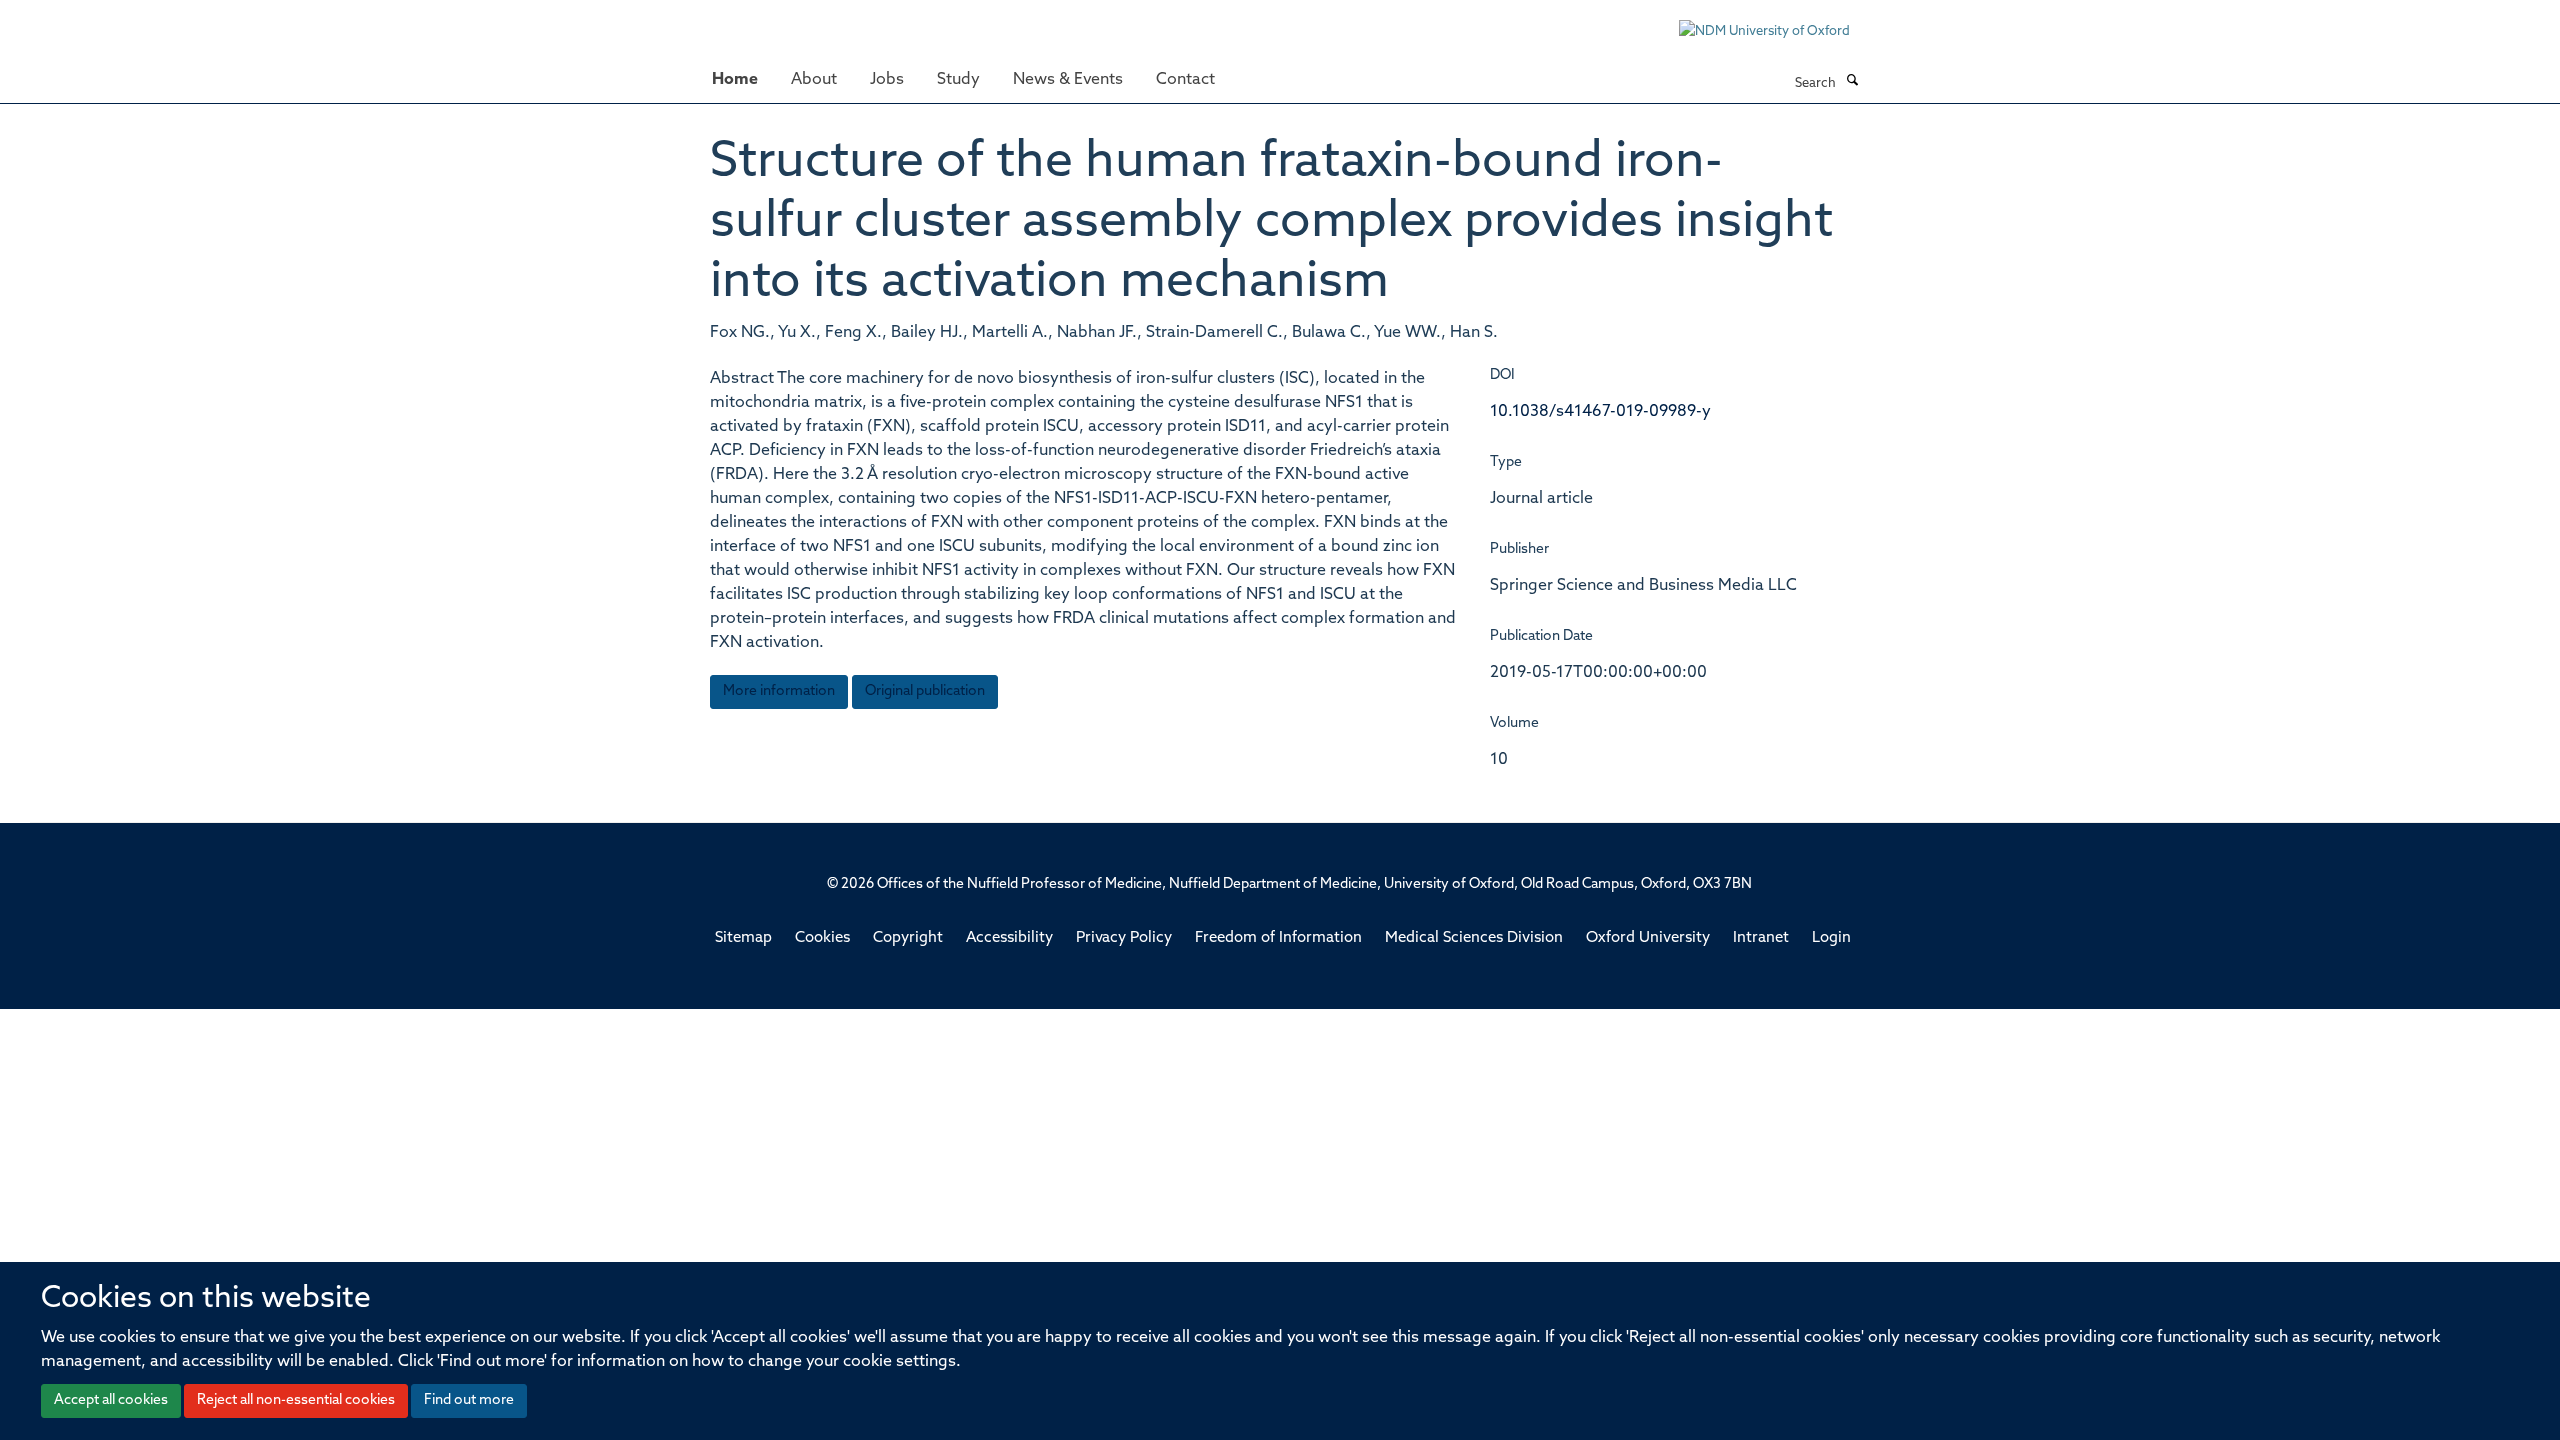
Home (735, 80)
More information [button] (779, 691)
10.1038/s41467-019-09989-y (1600, 412)
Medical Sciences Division (1474, 938)
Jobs (887, 80)
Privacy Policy (1124, 938)
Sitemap (743, 938)
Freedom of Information (1278, 938)
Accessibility (1009, 938)
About (814, 80)
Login (1831, 938)
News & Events (1068, 80)
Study (958, 80)
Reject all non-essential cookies (296, 1400)
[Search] (1852, 82)
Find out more (469, 1400)
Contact (1185, 80)
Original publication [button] (925, 691)
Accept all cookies (111, 1400)
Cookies (822, 938)
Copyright (908, 938)
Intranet (1761, 938)
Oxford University (1648, 938)
